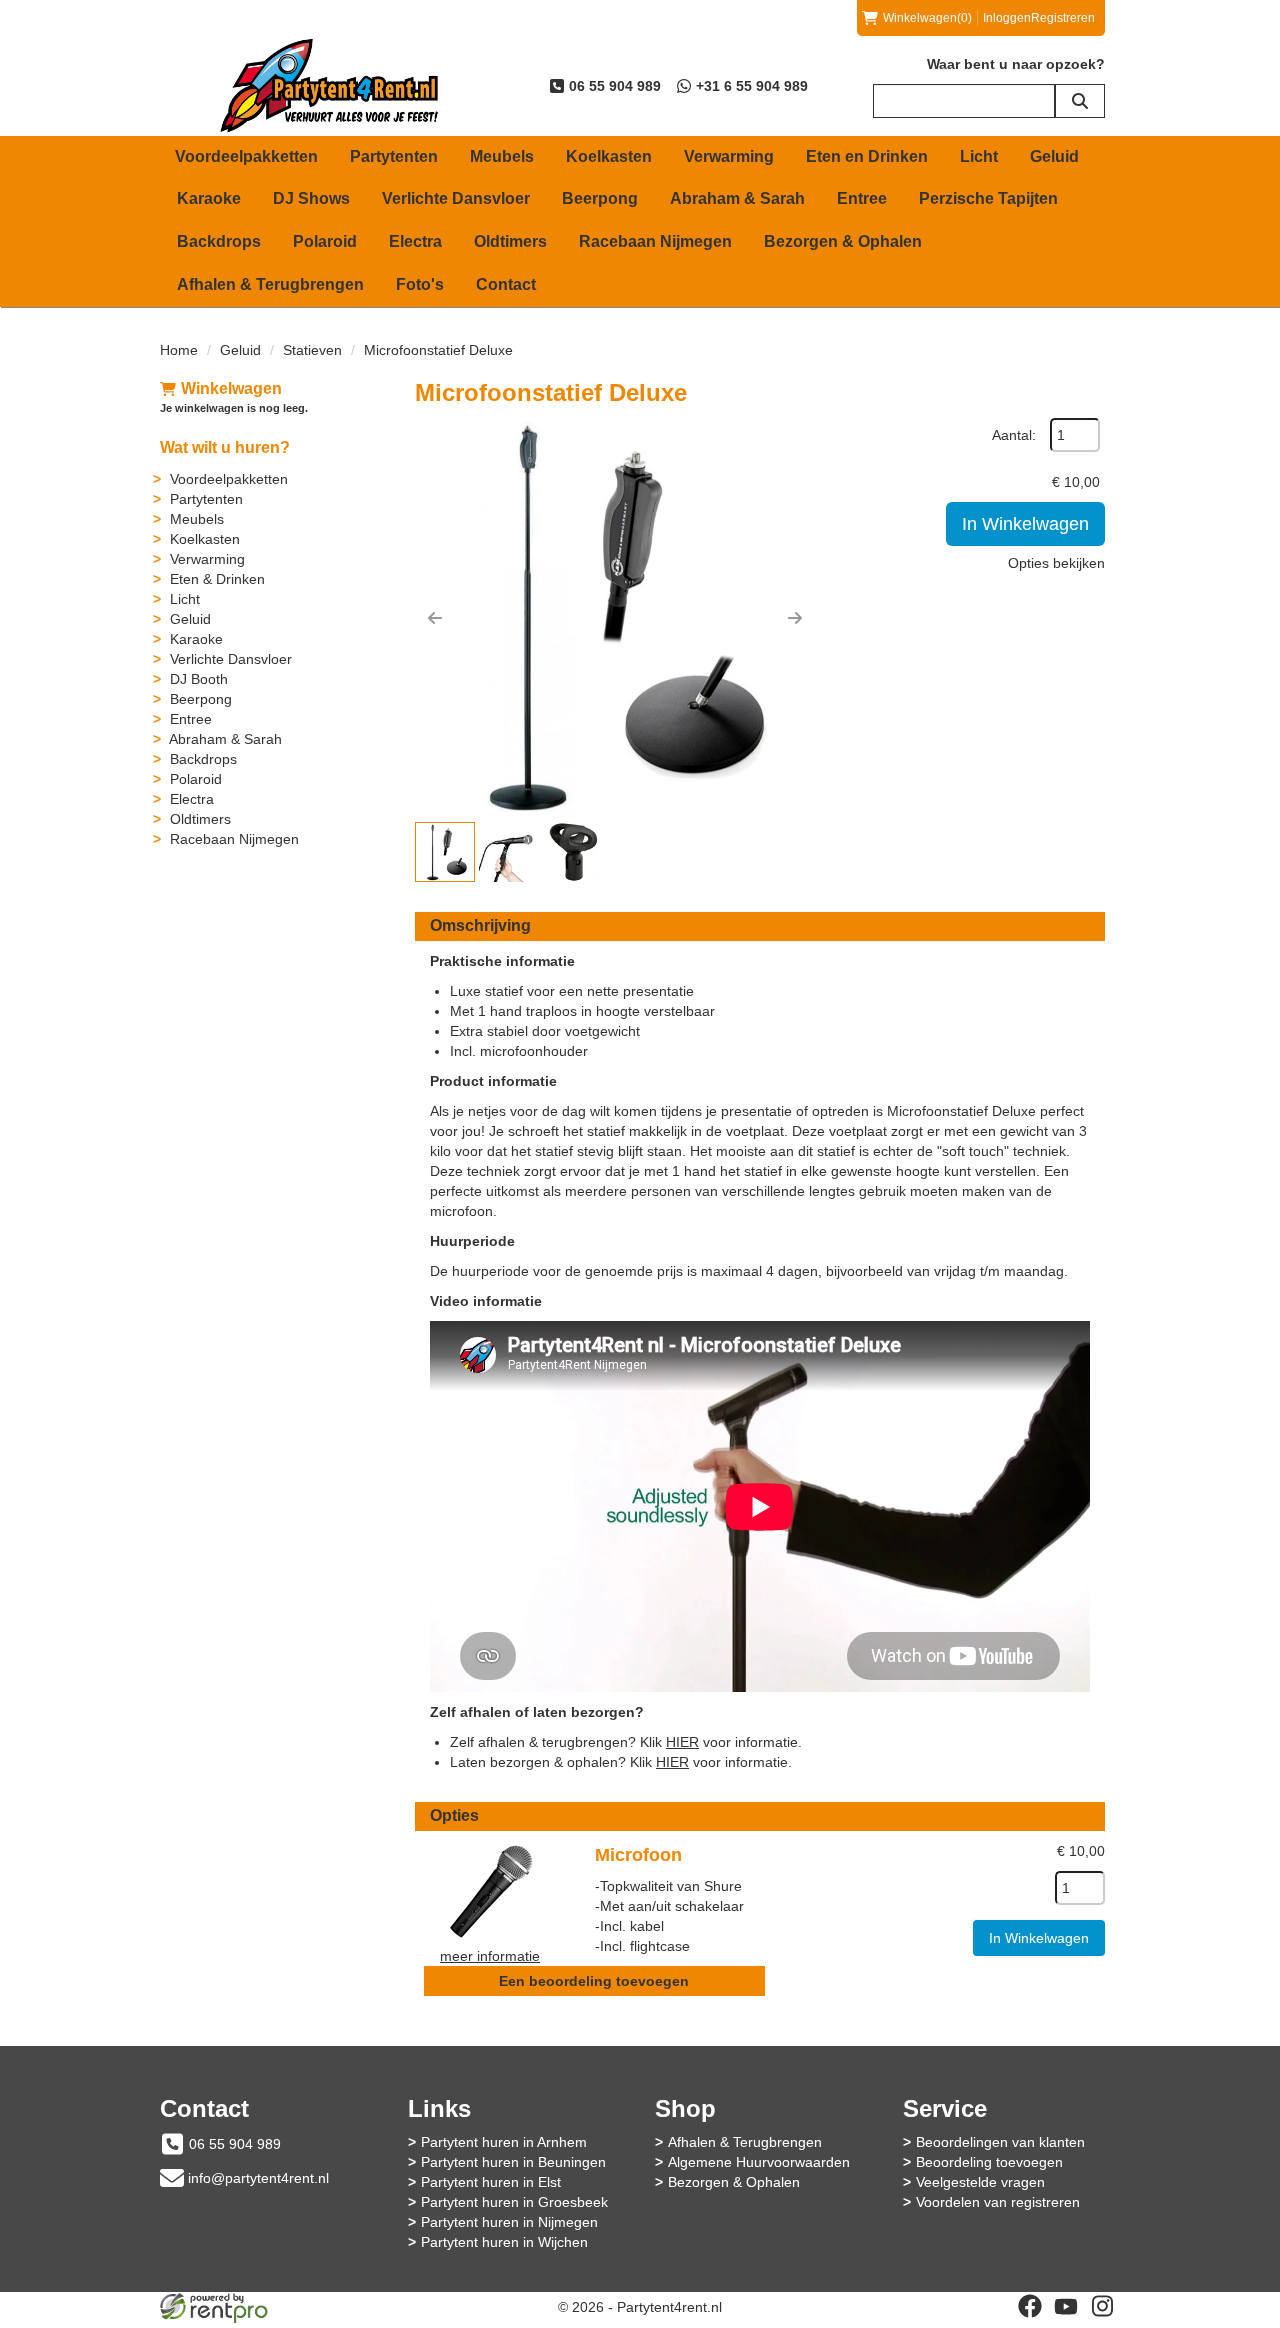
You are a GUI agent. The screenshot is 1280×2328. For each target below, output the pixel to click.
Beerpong (600, 198)
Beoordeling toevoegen (989, 2162)
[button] (435, 618)
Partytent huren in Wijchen (504, 2242)
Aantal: (1014, 435)
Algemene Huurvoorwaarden (759, 2162)
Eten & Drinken (217, 579)
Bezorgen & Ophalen (843, 241)
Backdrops (219, 241)
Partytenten (394, 156)
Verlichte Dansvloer (456, 198)
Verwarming (729, 156)
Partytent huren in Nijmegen (509, 2222)
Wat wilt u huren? (225, 447)
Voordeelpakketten (246, 156)
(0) (927, 18)
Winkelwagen (231, 388)
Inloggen (1007, 18)
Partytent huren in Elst (491, 2182)
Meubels (502, 156)
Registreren (1063, 18)
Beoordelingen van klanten (1000, 2142)
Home (179, 350)
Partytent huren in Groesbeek (514, 2202)
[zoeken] (1080, 101)
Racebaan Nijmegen (655, 241)
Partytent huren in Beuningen (513, 2162)
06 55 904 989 (235, 2144)
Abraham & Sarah (737, 198)
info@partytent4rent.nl (258, 2178)
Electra (415, 241)
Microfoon (638, 1855)
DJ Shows (311, 198)
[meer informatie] (490, 1890)
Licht (979, 156)
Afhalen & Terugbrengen (270, 284)
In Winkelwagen (1025, 524)
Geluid (1054, 156)
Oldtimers (510, 241)
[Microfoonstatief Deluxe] (615, 618)
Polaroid (325, 241)
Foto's (420, 284)
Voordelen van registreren (998, 2202)
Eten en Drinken (867, 156)
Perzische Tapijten (988, 198)
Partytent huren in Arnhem (504, 2142)
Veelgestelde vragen (980, 2182)
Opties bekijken (1056, 563)
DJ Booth (199, 679)
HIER (682, 1742)
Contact (506, 284)
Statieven (312, 350)
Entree (862, 198)
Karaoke (209, 198)
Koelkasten (609, 156)
